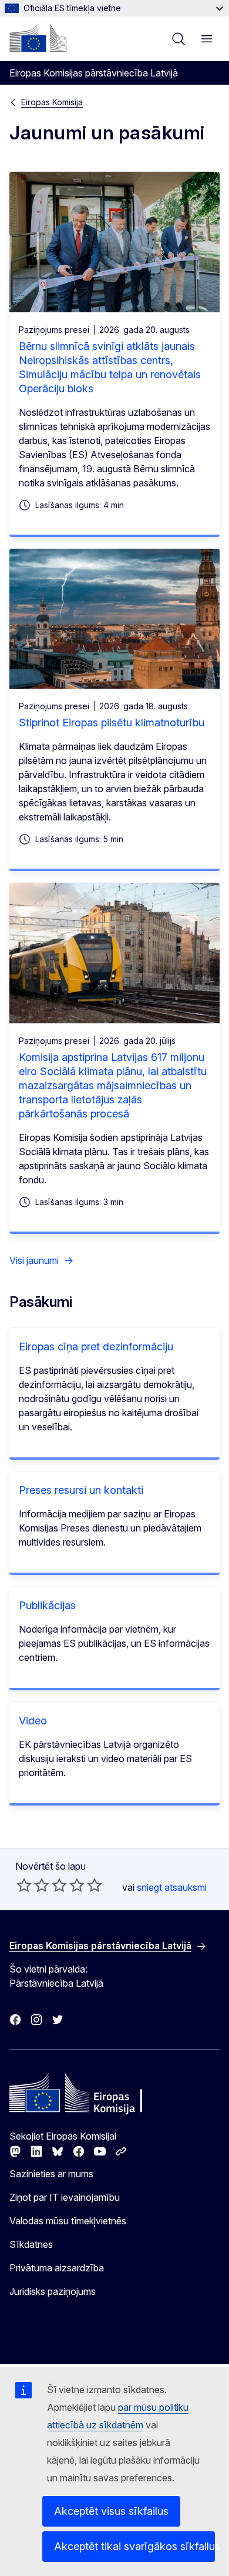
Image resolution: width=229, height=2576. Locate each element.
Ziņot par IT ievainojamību (65, 2197)
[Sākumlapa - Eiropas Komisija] (38, 38)
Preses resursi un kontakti (81, 1490)
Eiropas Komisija (52, 102)
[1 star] (24, 1885)
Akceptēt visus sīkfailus (111, 2511)
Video (33, 1721)
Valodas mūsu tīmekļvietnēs (68, 2221)
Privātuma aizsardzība (57, 2268)
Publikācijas (47, 1605)
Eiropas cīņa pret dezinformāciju (96, 1347)
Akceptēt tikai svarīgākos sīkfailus (134, 2546)
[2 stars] (33, 1885)
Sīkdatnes (31, 2244)
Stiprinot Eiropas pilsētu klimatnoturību (112, 723)
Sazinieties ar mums (51, 2174)
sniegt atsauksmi (172, 1887)
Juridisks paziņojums (53, 2291)
